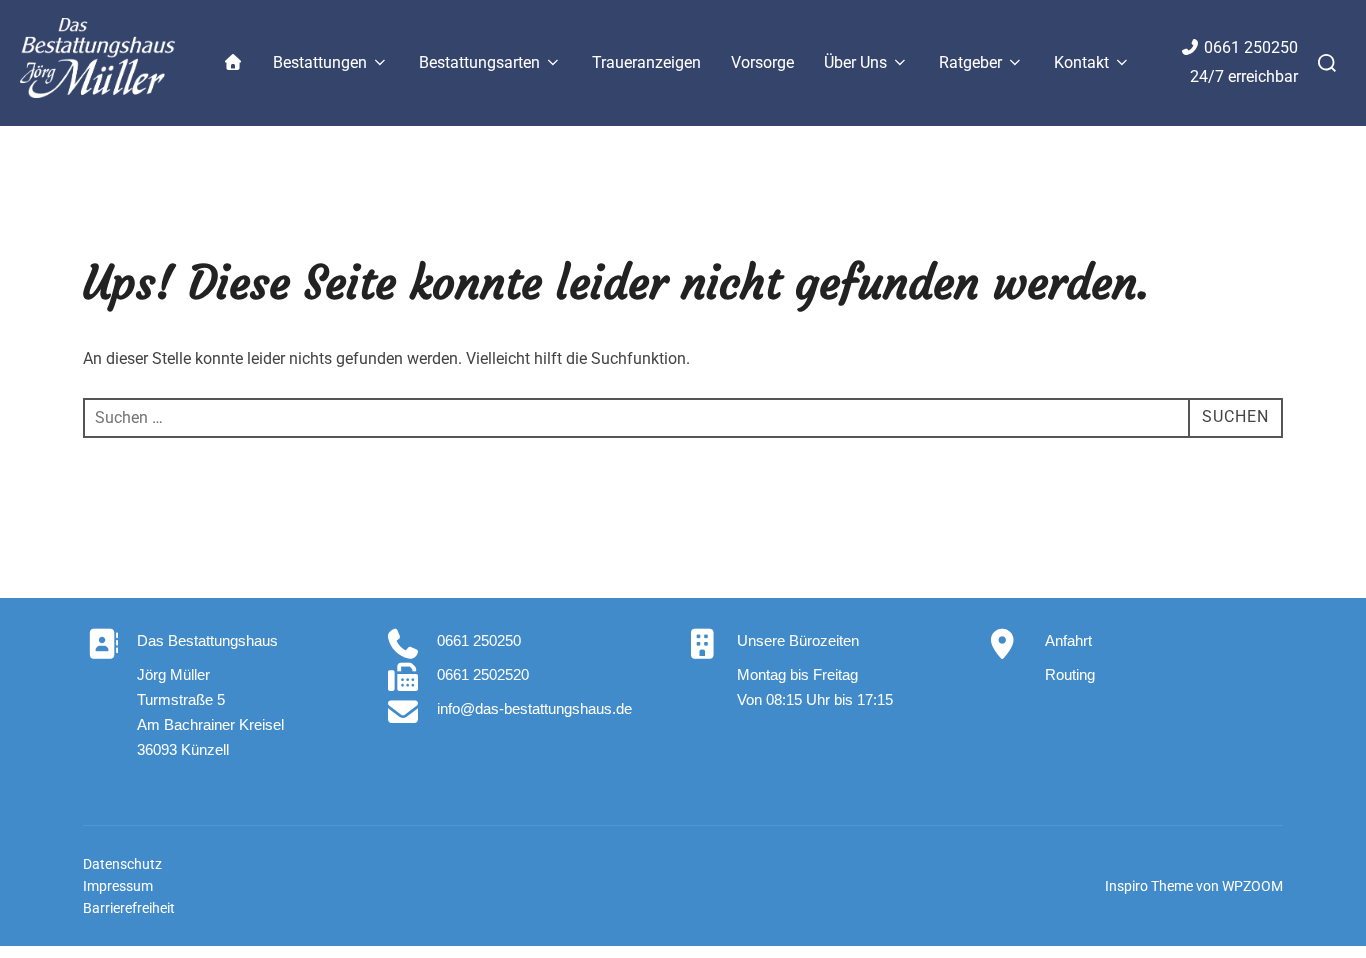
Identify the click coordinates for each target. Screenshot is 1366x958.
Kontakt (1081, 62)
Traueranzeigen (646, 62)
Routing (1070, 674)
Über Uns (855, 62)
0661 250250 (1251, 47)
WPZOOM (1252, 886)
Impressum (118, 886)
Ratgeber (970, 62)
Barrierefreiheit (129, 908)
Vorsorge (762, 62)
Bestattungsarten (479, 62)
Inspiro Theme (1149, 886)
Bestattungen (320, 62)
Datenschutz (122, 864)
